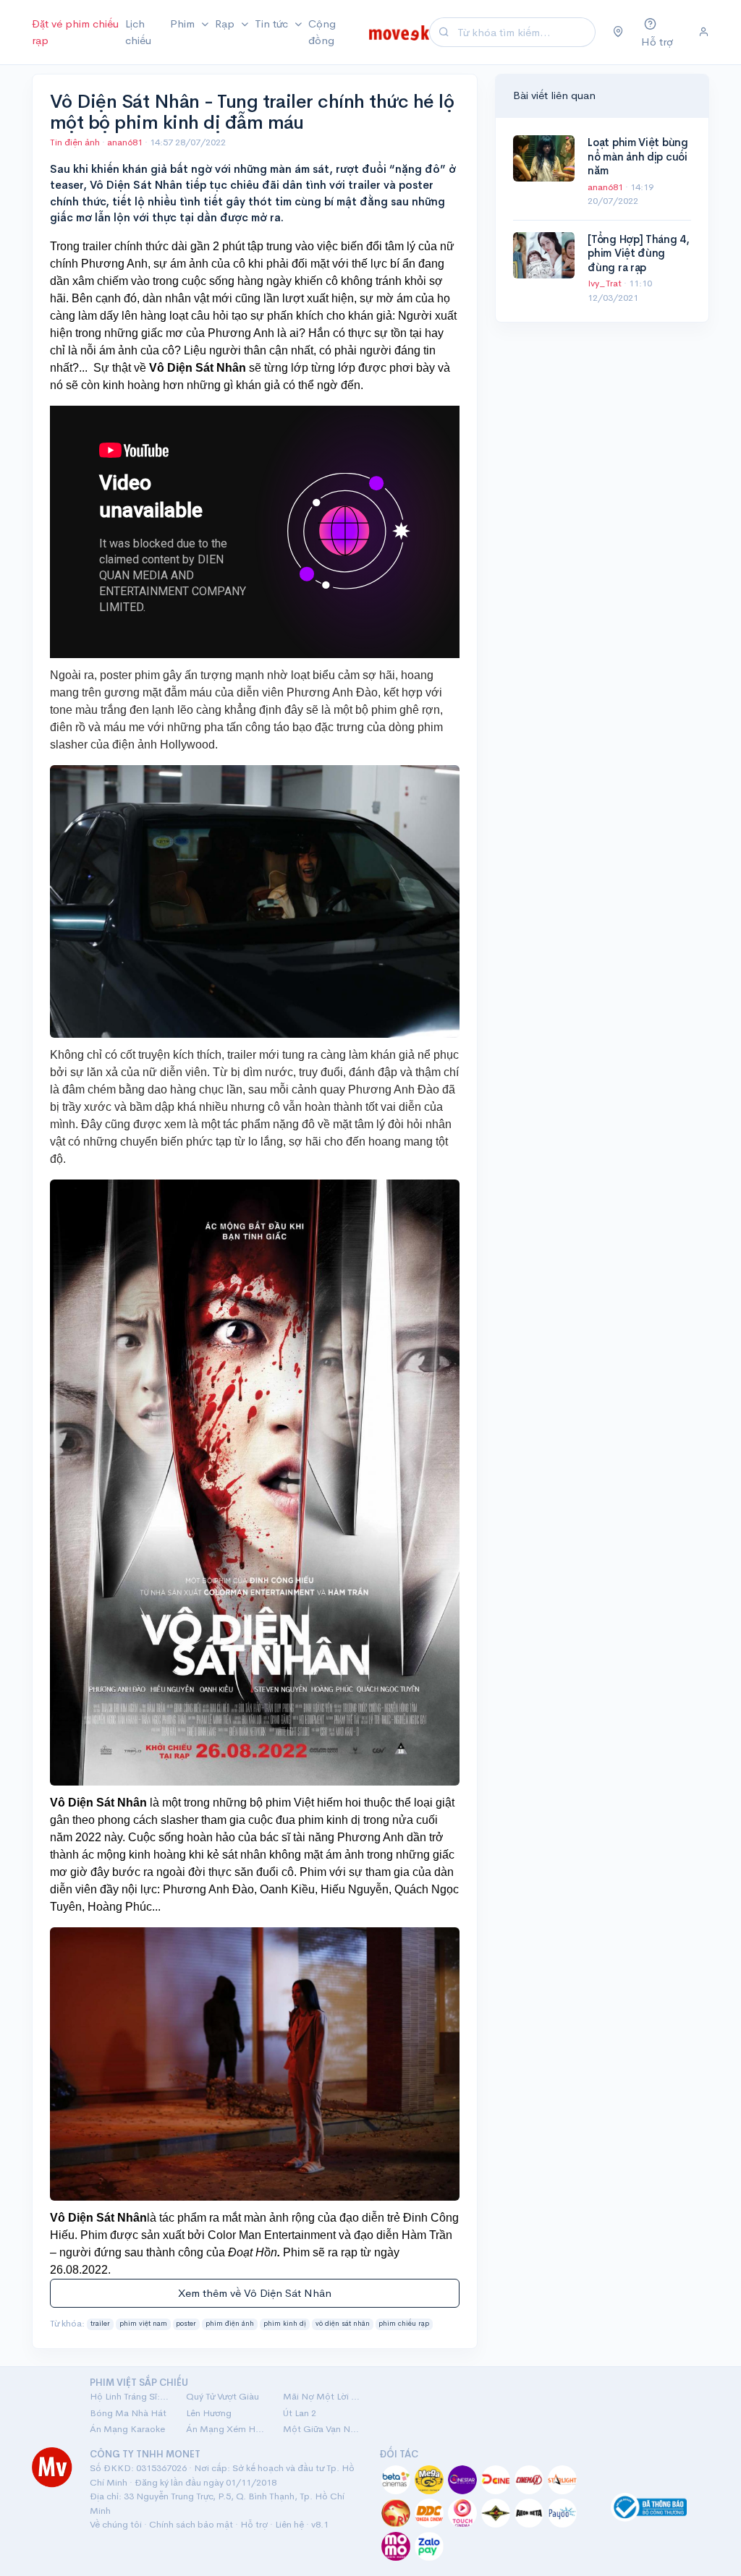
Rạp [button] (226, 24)
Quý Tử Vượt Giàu (223, 2396)
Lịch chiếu (138, 32)
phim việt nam (143, 2324)
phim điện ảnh (230, 2324)
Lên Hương (209, 2413)
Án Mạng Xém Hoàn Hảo (225, 2429)
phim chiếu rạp (404, 2324)
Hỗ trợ (254, 2524)
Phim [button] (184, 24)
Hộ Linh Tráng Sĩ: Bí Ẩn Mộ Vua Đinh (129, 2396)
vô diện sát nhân (343, 2324)
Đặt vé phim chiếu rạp (75, 32)
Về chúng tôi (116, 2524)
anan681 (126, 142)
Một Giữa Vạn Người (322, 2429)
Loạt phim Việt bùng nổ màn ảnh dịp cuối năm (638, 156)
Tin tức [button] (273, 24)
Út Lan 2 (300, 2413)
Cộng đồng (322, 32)
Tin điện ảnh (75, 142)
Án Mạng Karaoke (127, 2429)
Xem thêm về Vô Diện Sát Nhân (255, 2293)
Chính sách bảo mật (191, 2524)
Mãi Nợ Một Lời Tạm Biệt (322, 2396)
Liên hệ (289, 2524)
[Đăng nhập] (704, 33)
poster (186, 2324)
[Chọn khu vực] (618, 33)
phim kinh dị (285, 2324)
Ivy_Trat (606, 283)
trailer (100, 2324)
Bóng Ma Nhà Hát (128, 2413)
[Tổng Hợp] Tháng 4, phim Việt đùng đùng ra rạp (638, 253)
